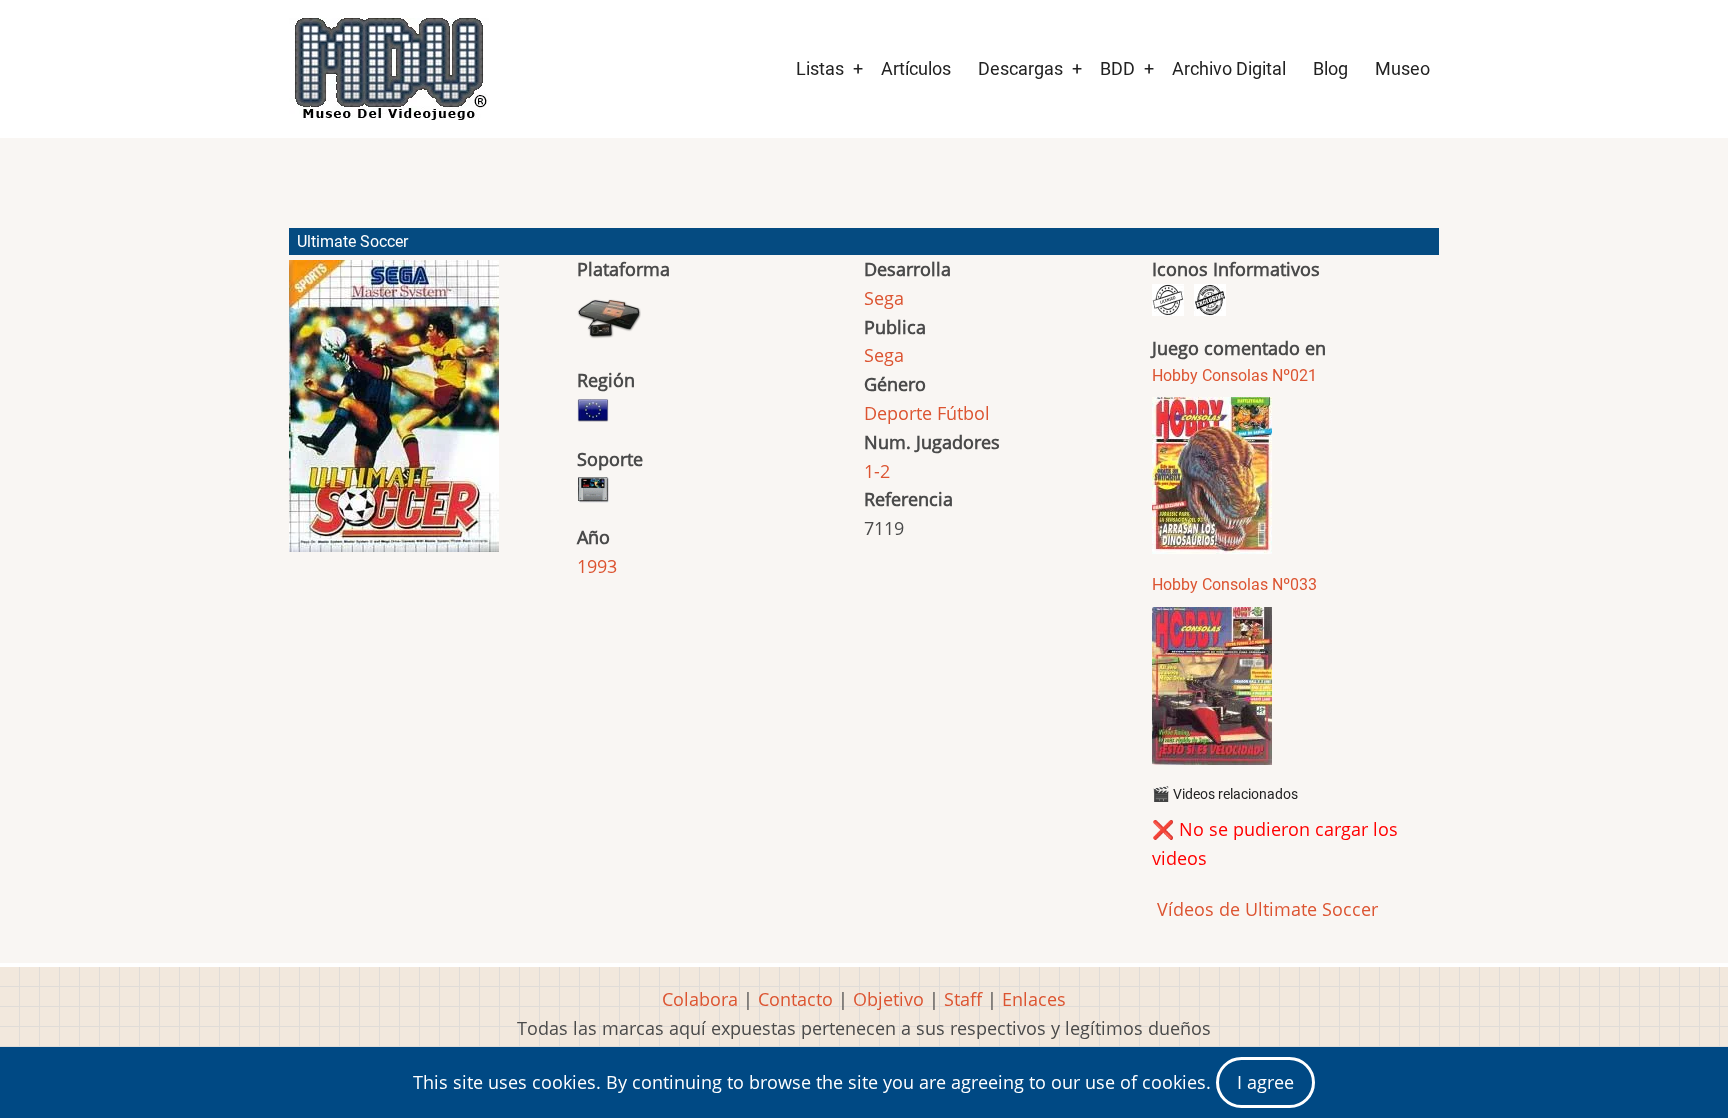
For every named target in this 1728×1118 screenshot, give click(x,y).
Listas (820, 68)
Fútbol (963, 413)
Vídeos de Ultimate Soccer (1265, 909)
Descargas (1020, 68)
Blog (1330, 68)
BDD (1117, 68)
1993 (597, 566)
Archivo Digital (1229, 68)
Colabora (700, 999)
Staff (963, 999)
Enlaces (1034, 999)
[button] (394, 415)
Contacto (795, 999)
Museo (1402, 68)
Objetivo (888, 999)
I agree (1265, 1082)
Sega (884, 298)
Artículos (916, 68)
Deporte (898, 413)
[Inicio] (389, 69)
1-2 (877, 471)
